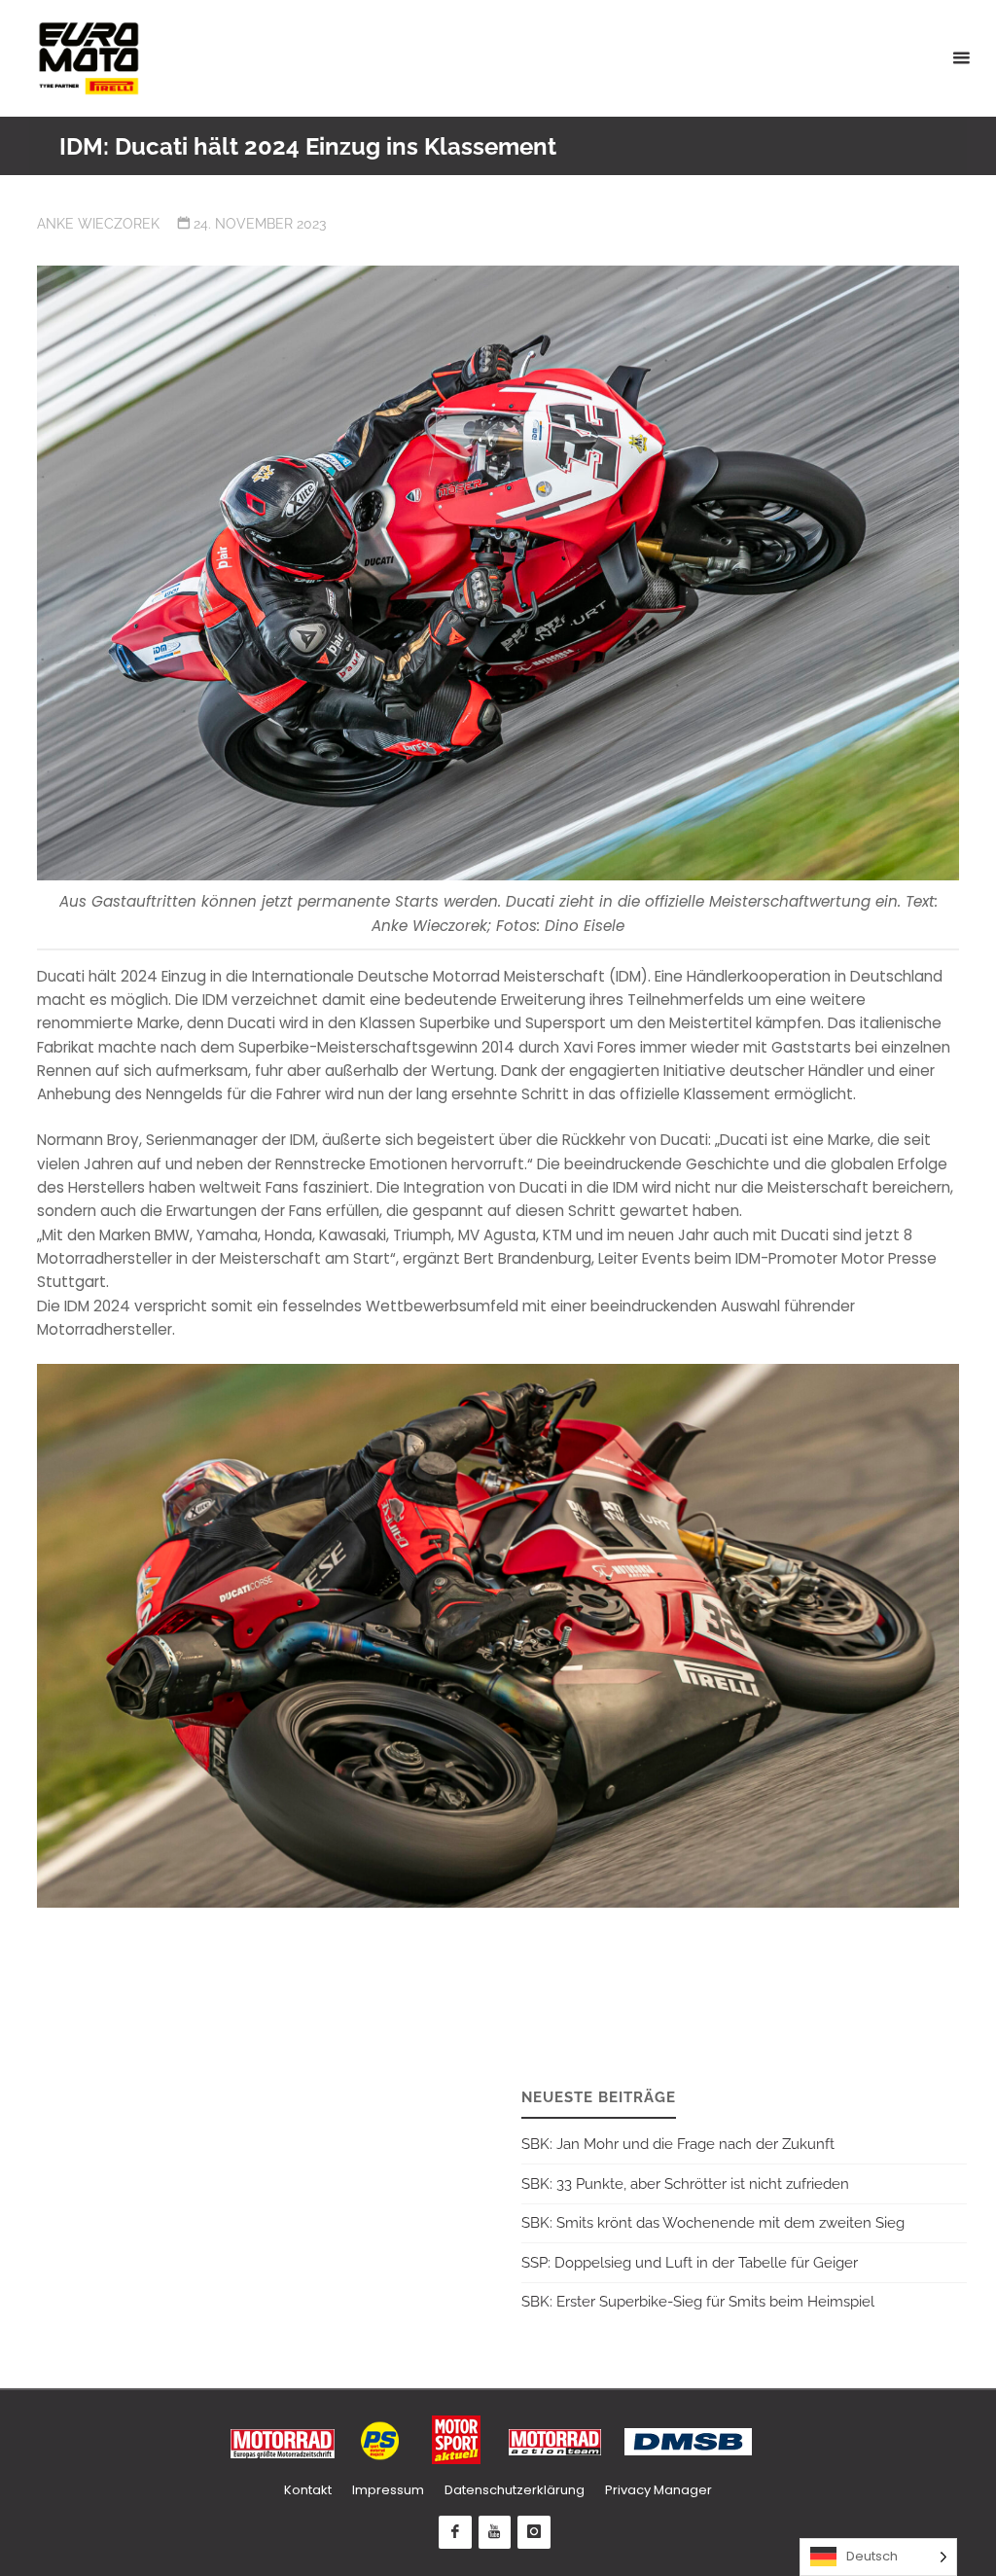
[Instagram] (534, 2532)
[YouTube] (495, 2532)
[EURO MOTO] (89, 58)
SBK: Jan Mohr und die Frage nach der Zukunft (678, 2144)
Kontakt (308, 2490)
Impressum (388, 2490)
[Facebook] (455, 2532)
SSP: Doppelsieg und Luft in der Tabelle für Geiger (690, 2263)
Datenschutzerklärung (515, 2490)
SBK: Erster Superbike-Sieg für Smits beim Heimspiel (698, 2302)
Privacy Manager (658, 2490)
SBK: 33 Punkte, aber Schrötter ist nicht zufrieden (685, 2184)
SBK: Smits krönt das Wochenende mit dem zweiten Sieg (713, 2223)
